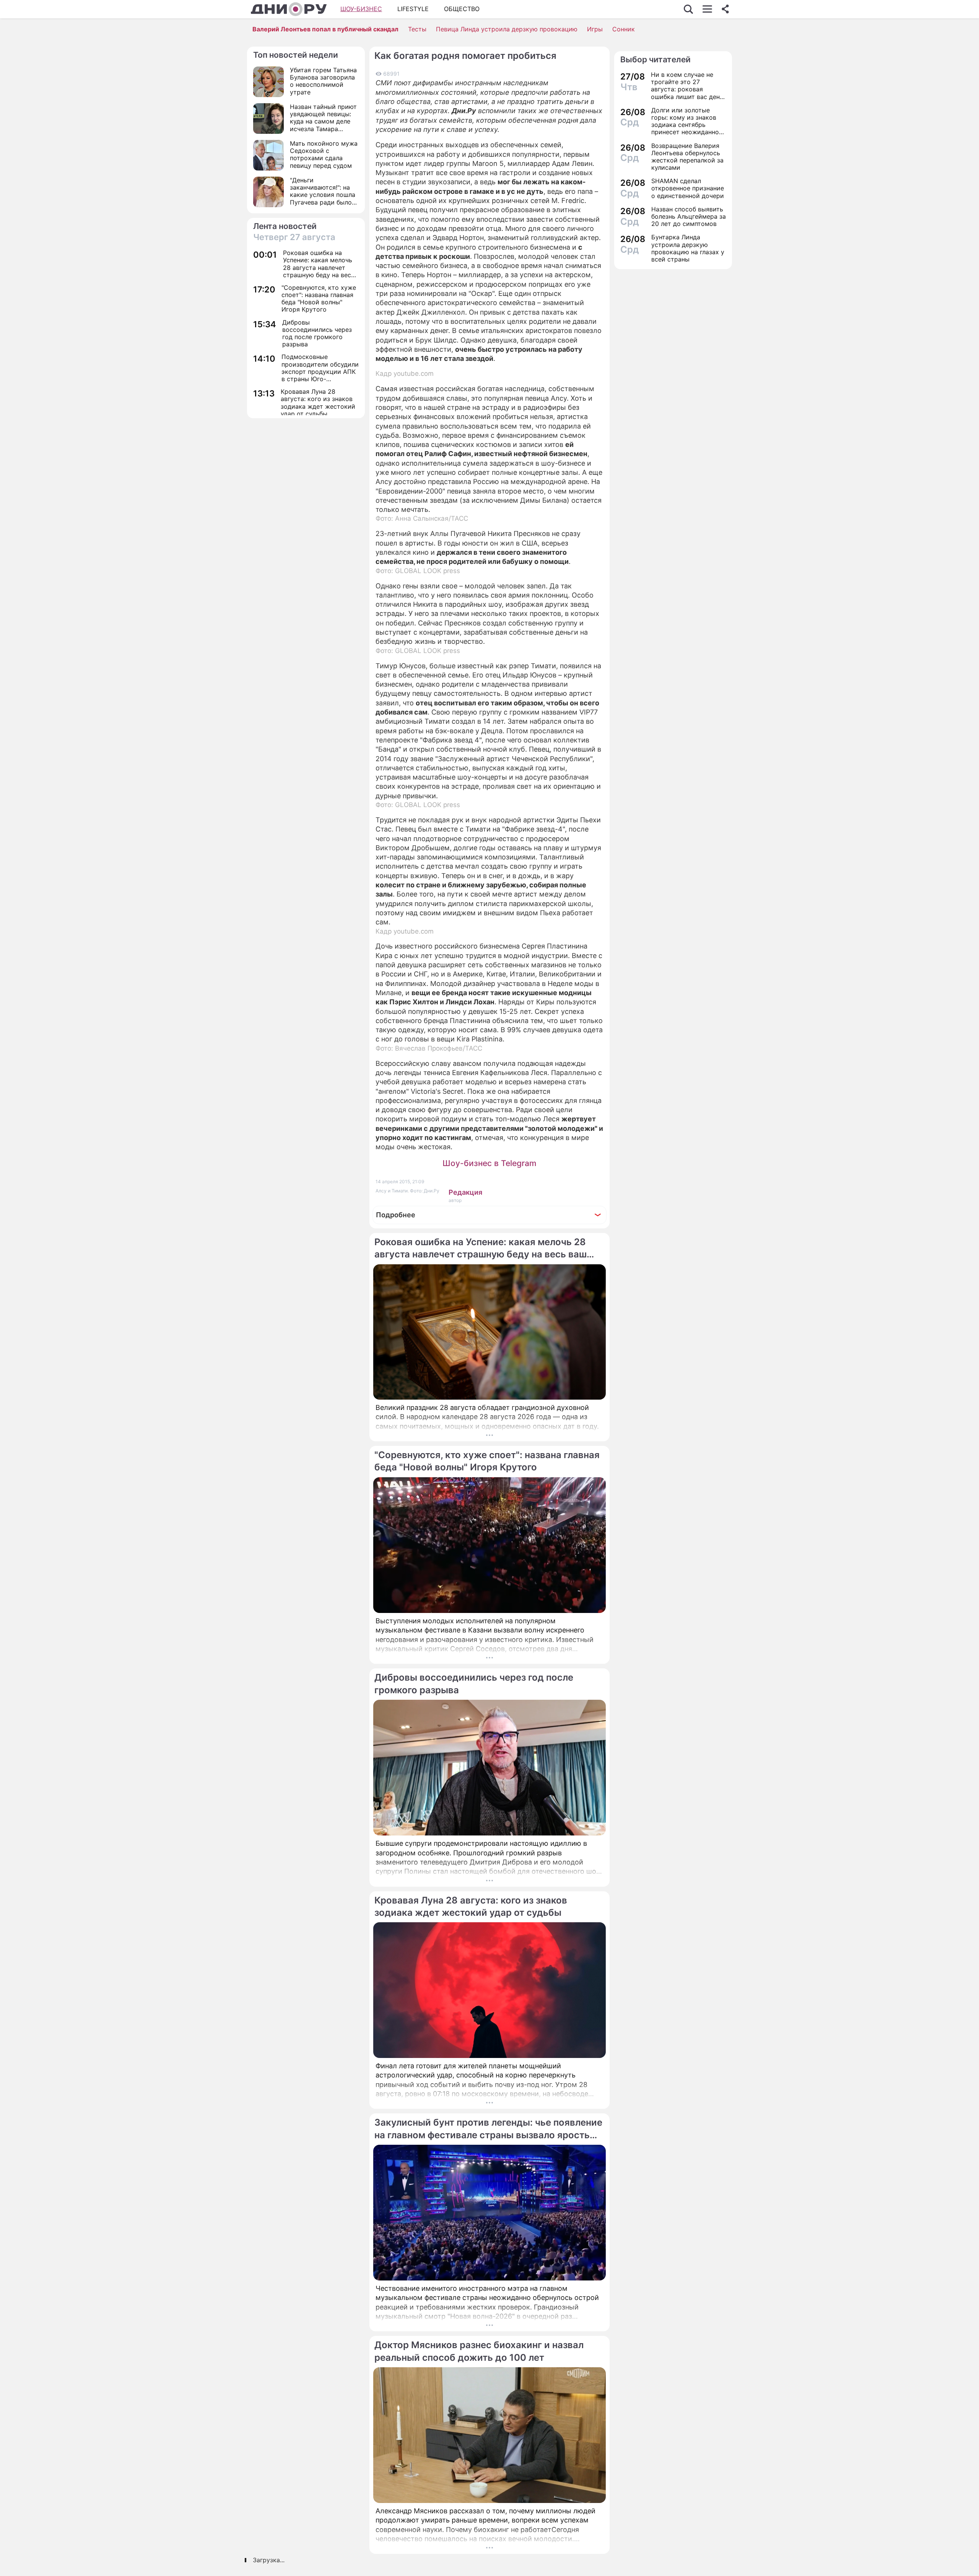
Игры (595, 29)
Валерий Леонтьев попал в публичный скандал (325, 29)
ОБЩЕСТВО (462, 9)
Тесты (417, 29)
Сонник (624, 29)
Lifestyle (413, 9)
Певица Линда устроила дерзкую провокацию (507, 29)
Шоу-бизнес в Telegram (489, 1163)
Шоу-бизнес (361, 9)
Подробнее (396, 1215)
